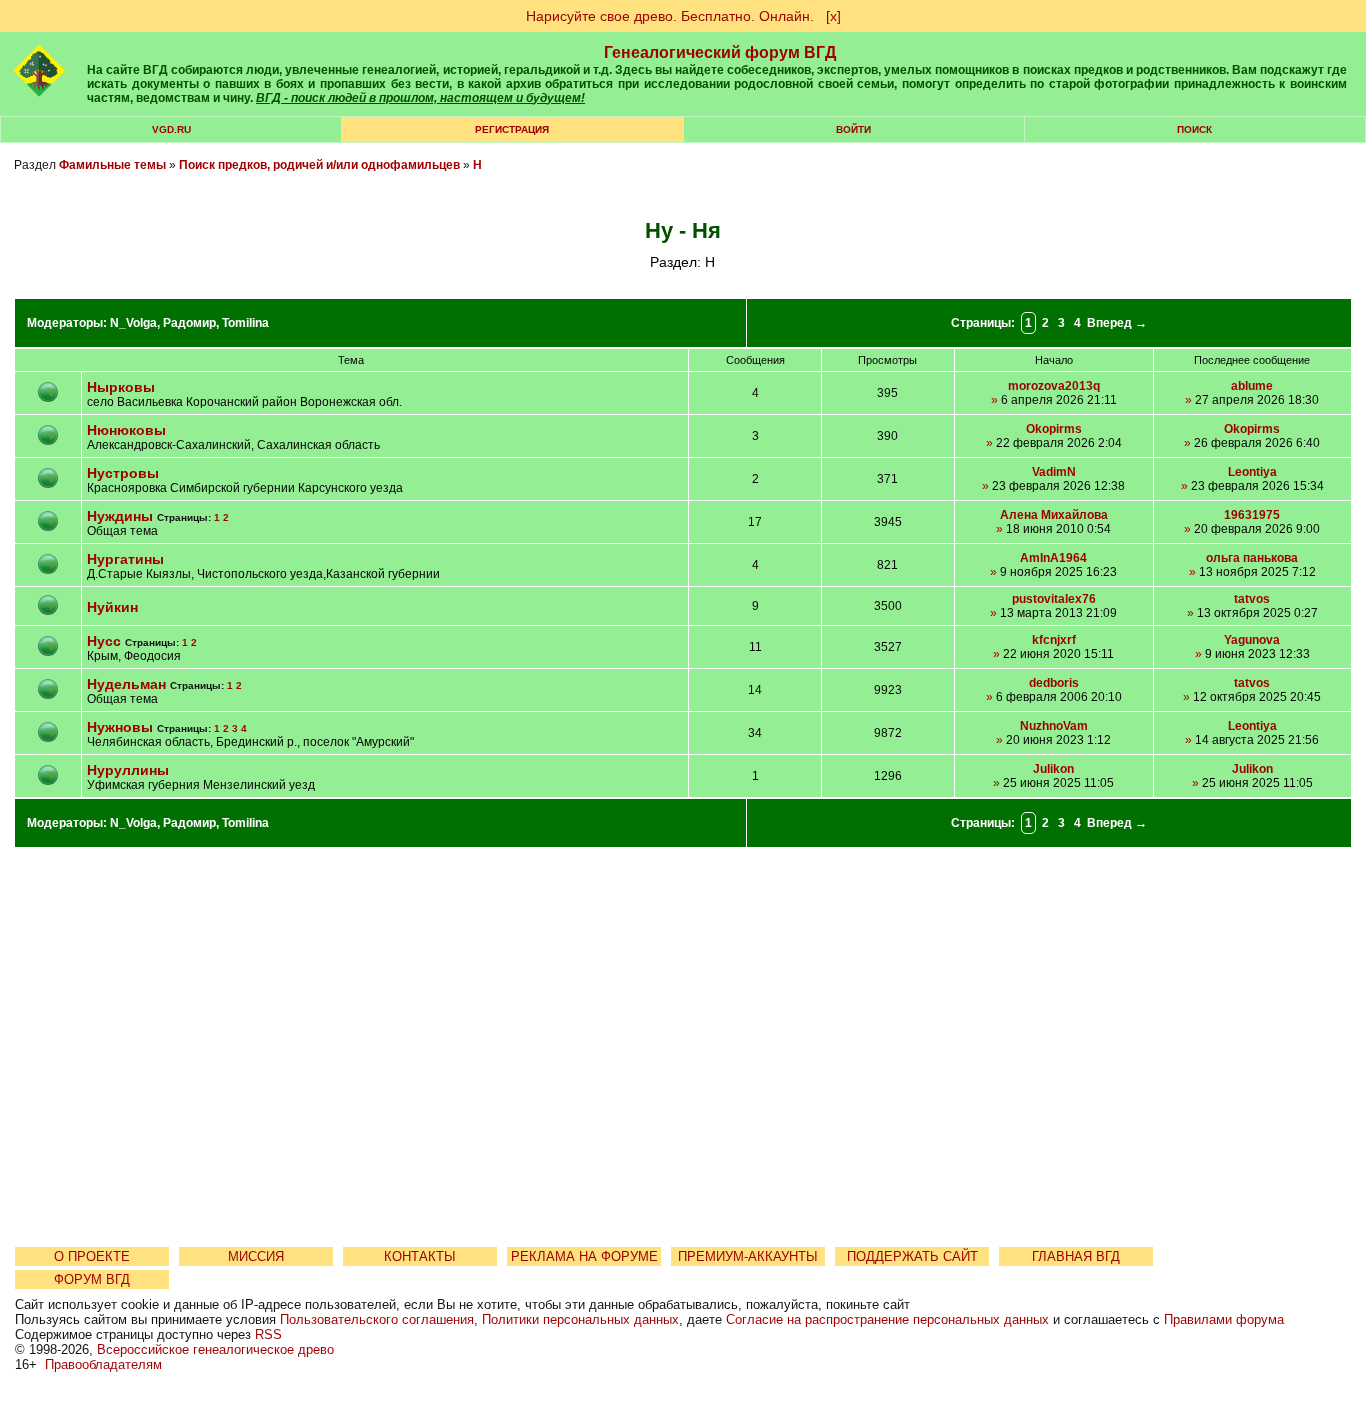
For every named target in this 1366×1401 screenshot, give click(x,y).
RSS (268, 1334)
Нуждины (122, 516)
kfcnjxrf (1054, 640)
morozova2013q (1054, 386)
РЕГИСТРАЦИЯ (512, 129)
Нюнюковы (126, 430)
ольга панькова (1252, 558)
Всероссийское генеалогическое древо (215, 1349)
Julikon (1053, 769)
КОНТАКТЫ (420, 1256)
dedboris (1054, 683)
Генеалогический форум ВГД (720, 52)
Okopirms (1054, 429)
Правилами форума (1224, 1319)
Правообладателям (103, 1364)
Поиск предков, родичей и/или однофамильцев (319, 165)
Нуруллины (128, 770)
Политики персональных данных (580, 1319)
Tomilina (245, 323)
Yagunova (1252, 640)
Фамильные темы (112, 165)
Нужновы (120, 727)
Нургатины (125, 559)
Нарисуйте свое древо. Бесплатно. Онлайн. (670, 16)
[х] (833, 16)
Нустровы (123, 473)
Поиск (1194, 129)
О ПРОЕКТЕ (92, 1256)
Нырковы (121, 387)
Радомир (189, 323)
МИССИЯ (256, 1256)
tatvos (1252, 599)
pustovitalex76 (1054, 599)
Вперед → (1117, 323)
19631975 (1252, 515)
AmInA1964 (1053, 558)
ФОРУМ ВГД (92, 1279)
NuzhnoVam (1054, 726)
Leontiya (1252, 472)
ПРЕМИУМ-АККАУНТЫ (748, 1256)
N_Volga (133, 323)
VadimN (1054, 472)
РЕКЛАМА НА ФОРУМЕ (584, 1256)
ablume (1252, 386)
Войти (853, 129)
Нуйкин (112, 607)
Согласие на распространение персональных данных (887, 1319)
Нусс (104, 641)
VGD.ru (171, 129)
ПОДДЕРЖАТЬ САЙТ (912, 1256)
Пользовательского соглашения (377, 1319)
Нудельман (126, 684)
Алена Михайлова (1054, 515)
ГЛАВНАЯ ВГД (1076, 1256)
